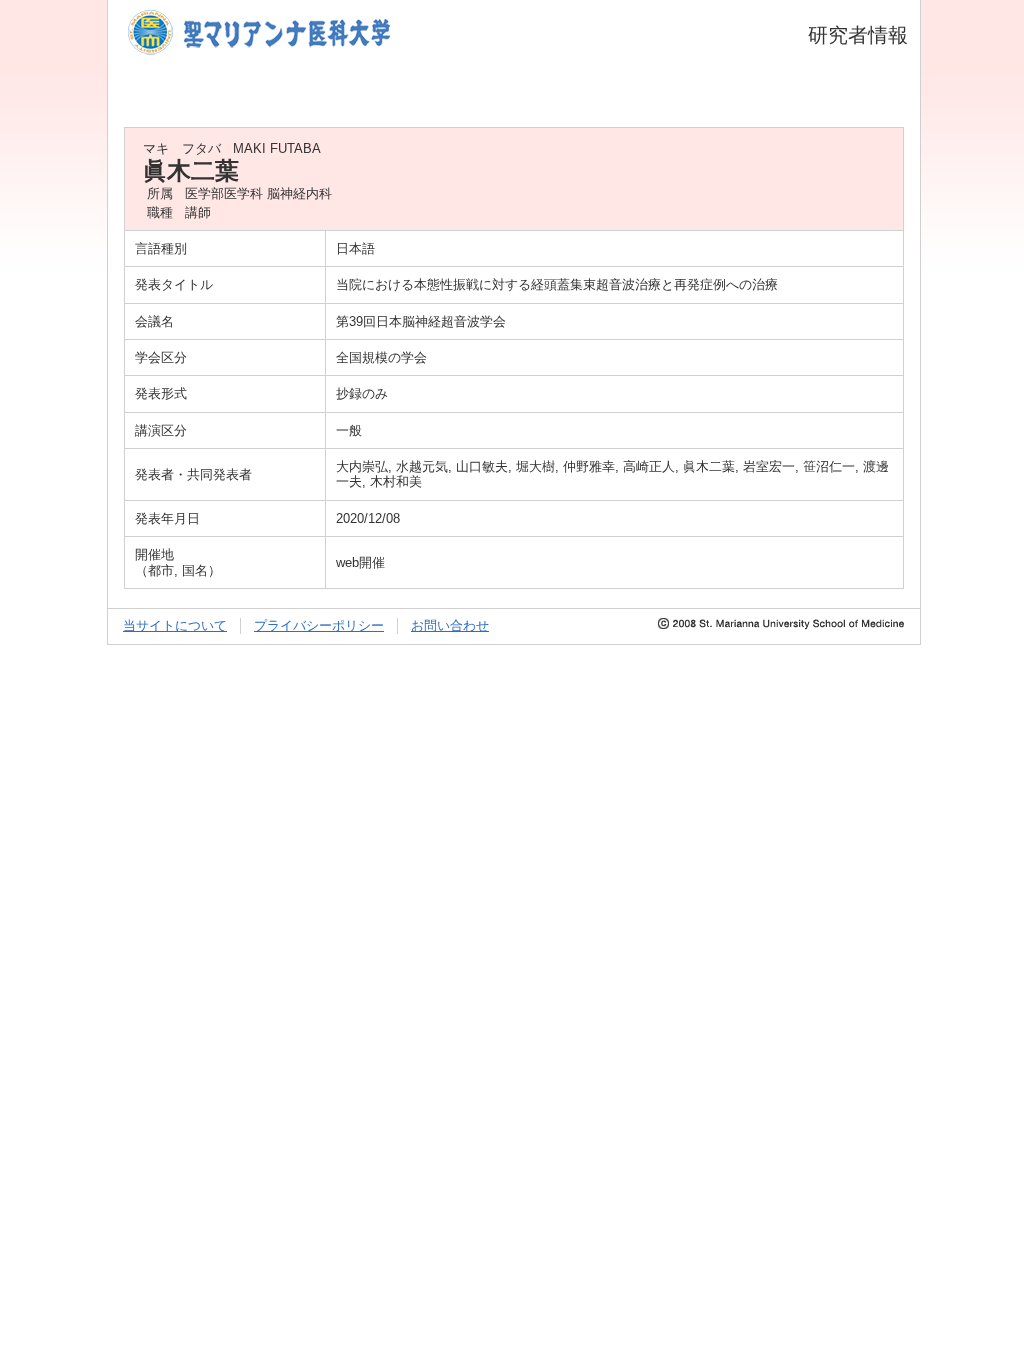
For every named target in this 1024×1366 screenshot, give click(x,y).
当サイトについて (175, 625)
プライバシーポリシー (319, 625)
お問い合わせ (450, 625)
